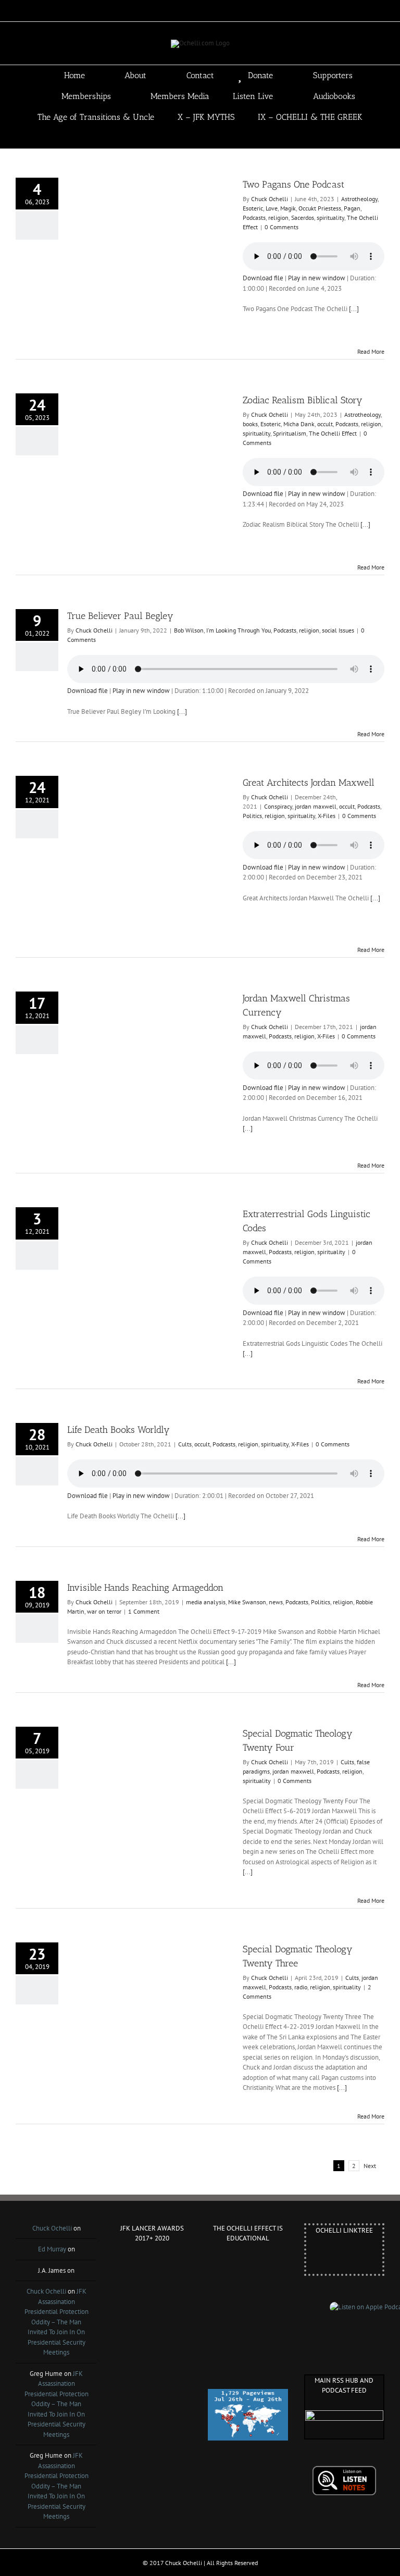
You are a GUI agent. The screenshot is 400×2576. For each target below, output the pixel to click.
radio (301, 1987)
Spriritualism (290, 433)
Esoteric (253, 208)
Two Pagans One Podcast (293, 184)
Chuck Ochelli (270, 199)
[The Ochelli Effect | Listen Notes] (344, 2470)
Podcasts (254, 218)
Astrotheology (359, 199)
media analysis (206, 1602)
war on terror (104, 1611)
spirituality (330, 218)
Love (272, 208)
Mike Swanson (247, 1602)
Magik (288, 208)
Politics (252, 816)
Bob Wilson (189, 630)
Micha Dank (299, 424)
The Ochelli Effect (333, 433)
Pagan (352, 208)
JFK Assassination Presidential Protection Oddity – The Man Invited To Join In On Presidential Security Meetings (57, 2322)
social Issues (338, 630)
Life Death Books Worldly (118, 1430)
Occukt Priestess (320, 208)
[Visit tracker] (248, 2394)
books (250, 424)
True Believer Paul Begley (120, 616)
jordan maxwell (316, 806)
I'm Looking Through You (239, 630)
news (276, 1602)
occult (325, 424)
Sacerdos (303, 218)
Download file (263, 278)
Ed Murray (52, 2249)
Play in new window (317, 278)
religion (278, 218)
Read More (371, 351)
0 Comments (282, 227)
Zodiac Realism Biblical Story (303, 400)
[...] (354, 309)
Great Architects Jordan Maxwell (309, 783)
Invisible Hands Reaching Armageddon (145, 1588)
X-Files (327, 816)
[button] (215, 138)
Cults (185, 1444)
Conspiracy (278, 806)
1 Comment (144, 1611)
